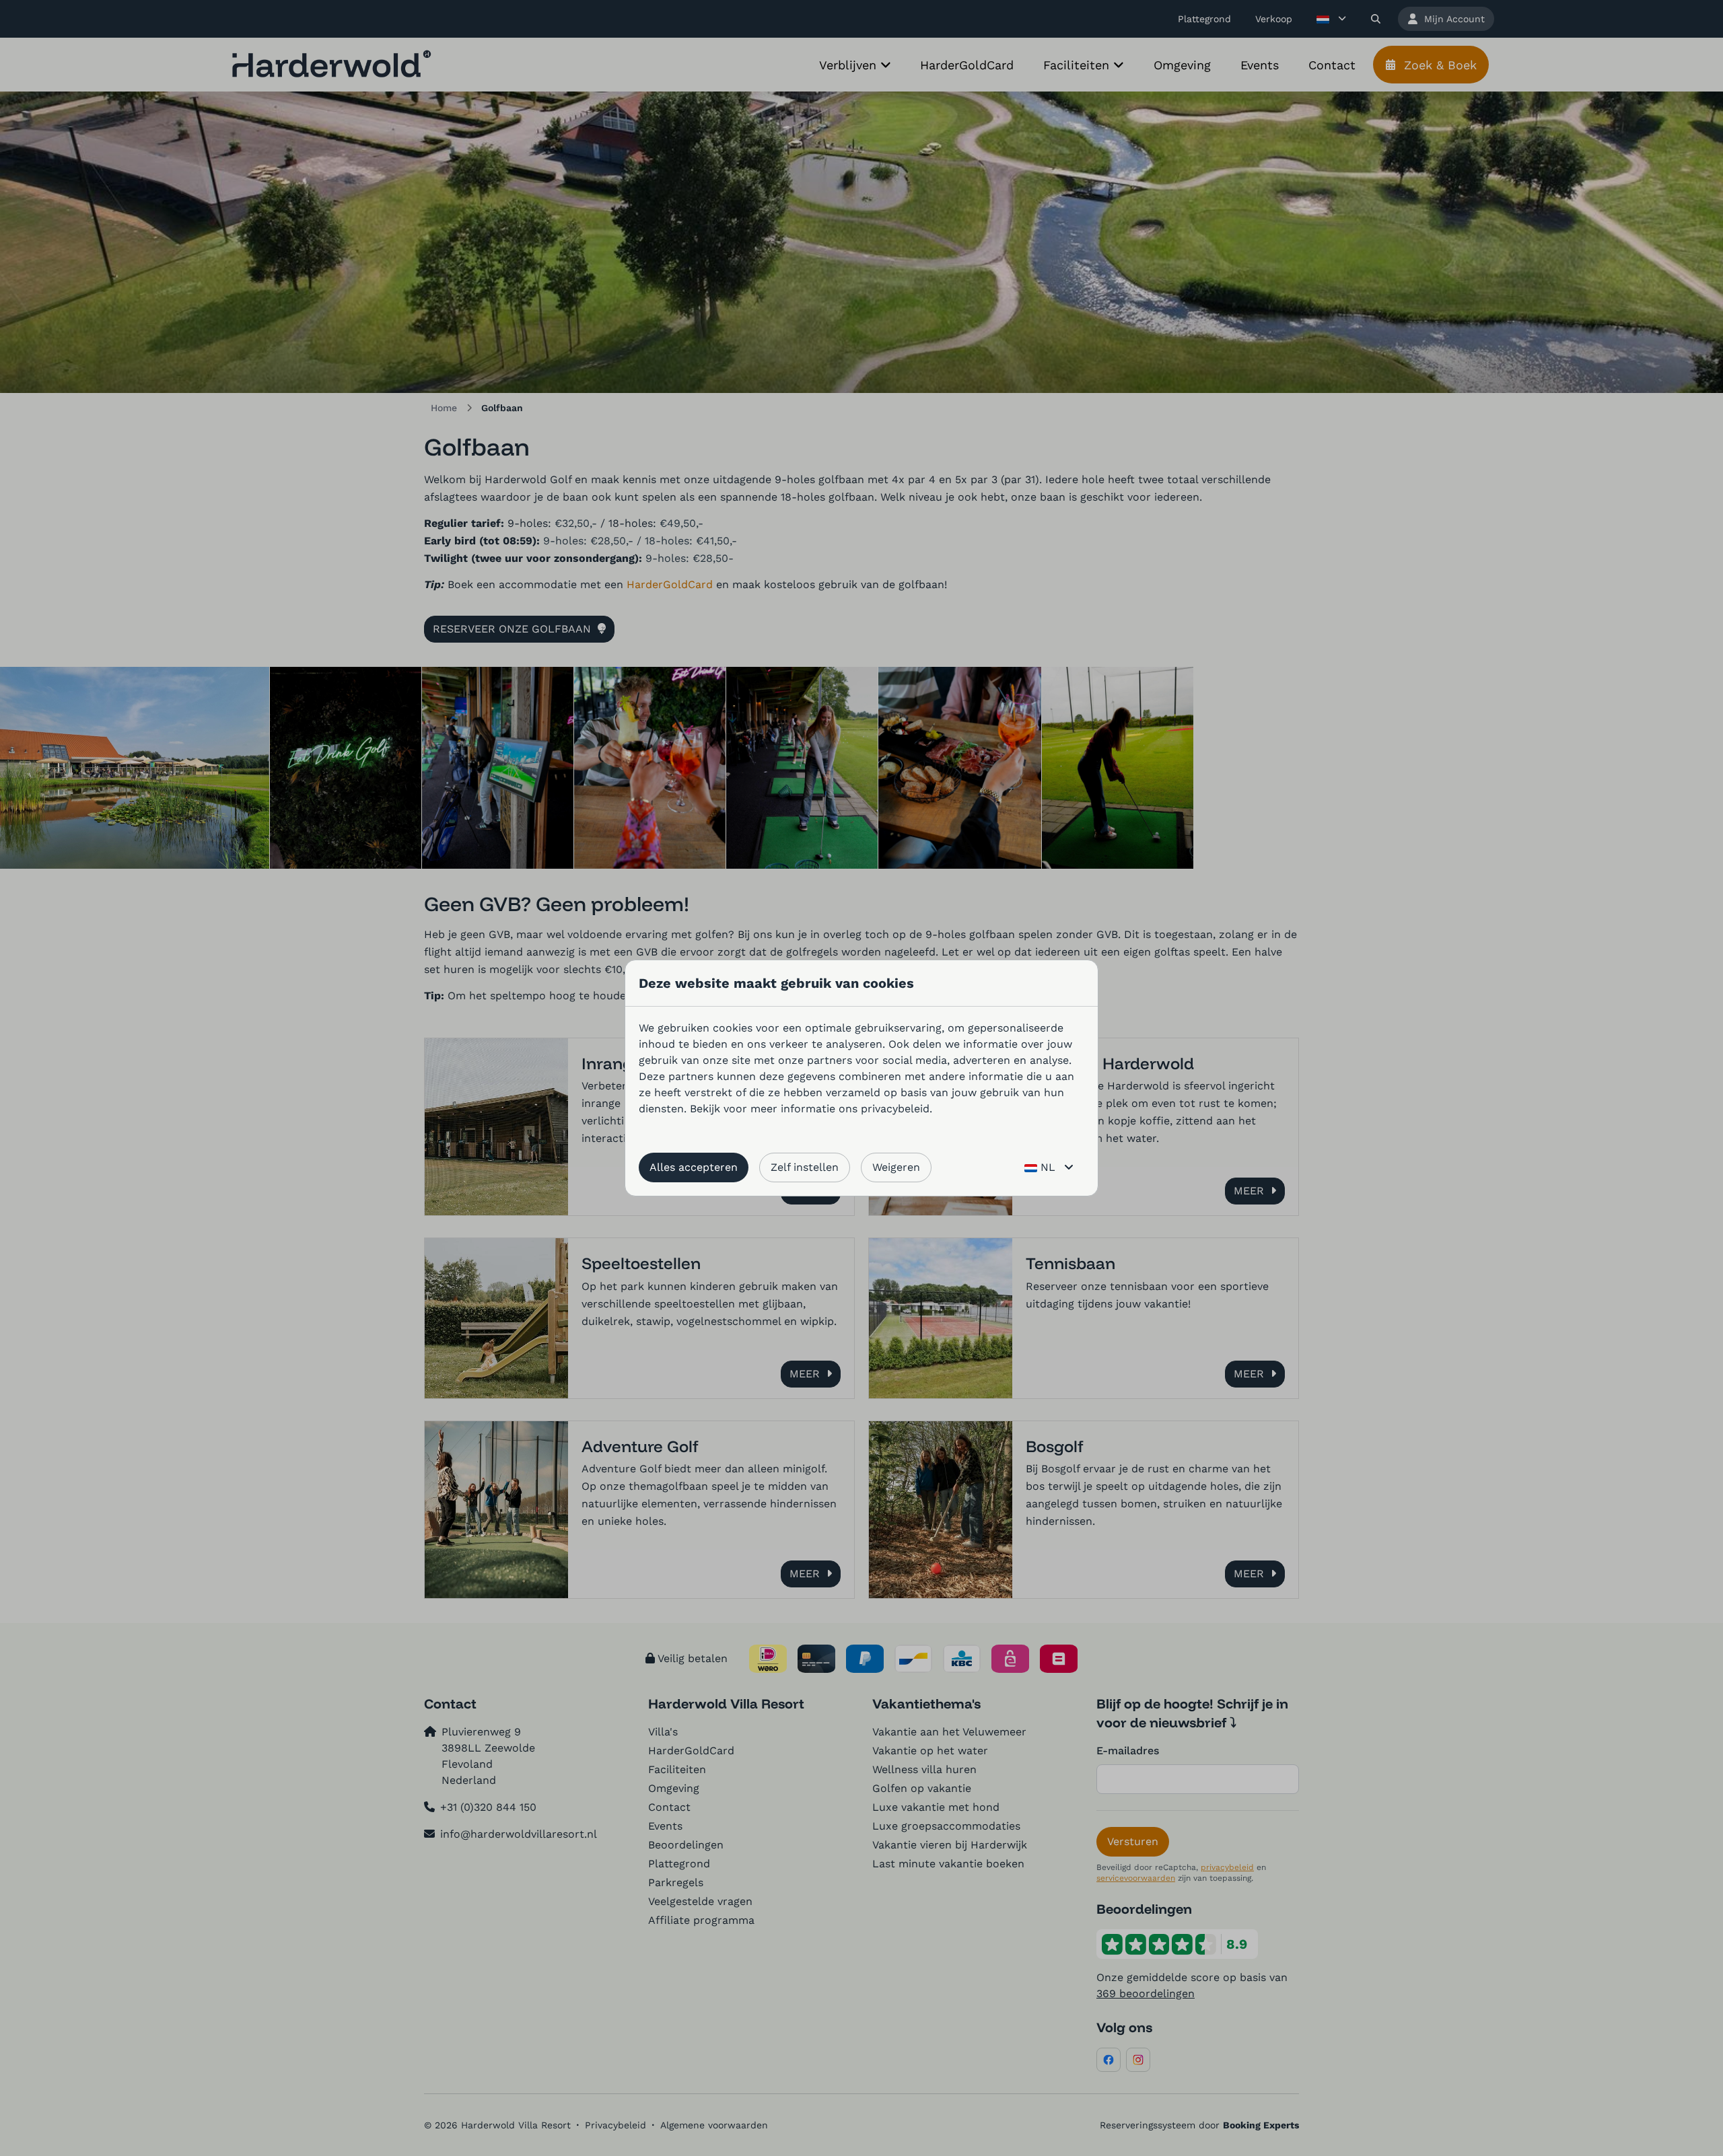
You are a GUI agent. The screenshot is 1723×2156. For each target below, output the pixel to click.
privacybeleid (895, 1109)
